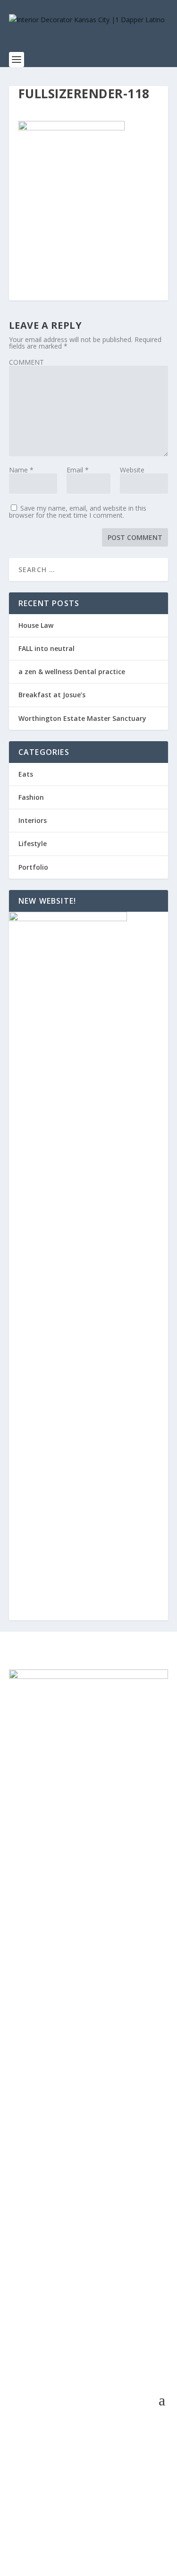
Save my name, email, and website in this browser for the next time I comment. (78, 512)
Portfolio (33, 867)
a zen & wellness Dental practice (72, 672)
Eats (26, 774)
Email (78, 470)
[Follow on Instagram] (123, 2527)
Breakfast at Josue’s (52, 695)
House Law (36, 625)
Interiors (33, 820)
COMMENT (26, 362)
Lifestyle (33, 843)
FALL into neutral (46, 648)
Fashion (31, 797)
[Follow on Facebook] (142, 2527)
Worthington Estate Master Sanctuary (82, 718)
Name (21, 470)
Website (132, 470)
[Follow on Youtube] (160, 2527)
